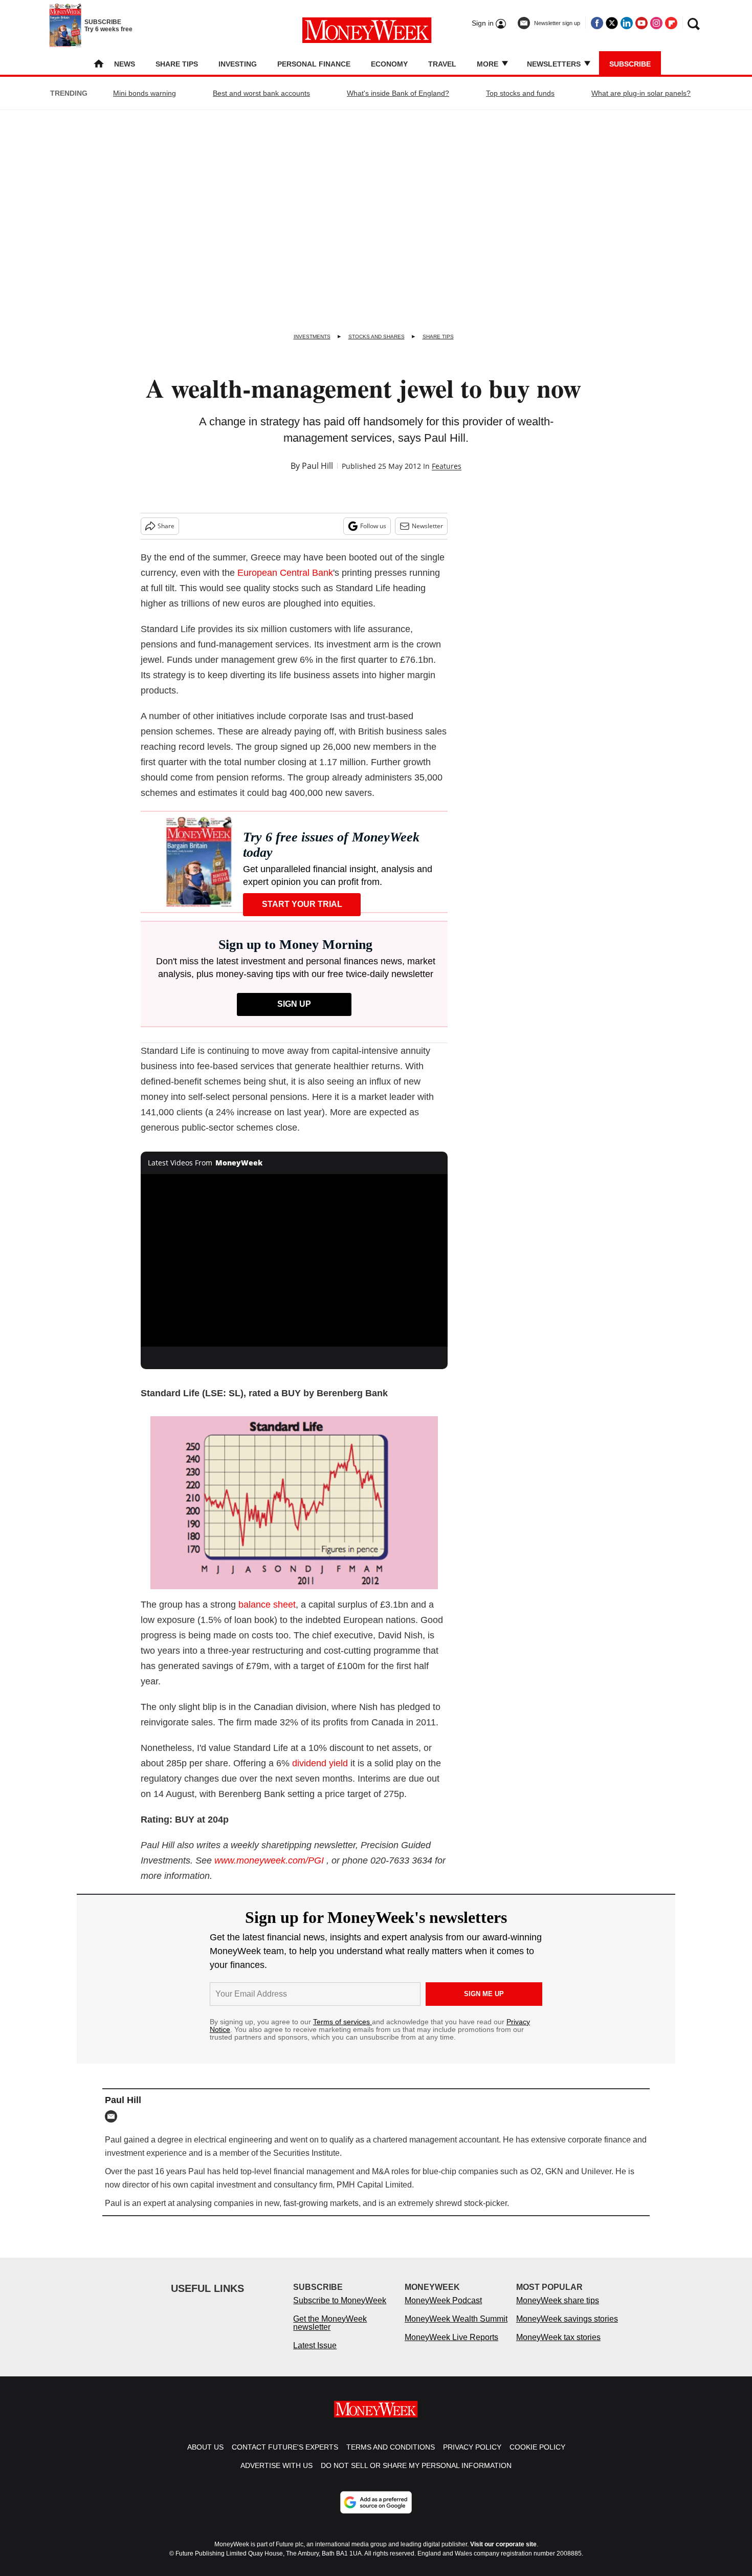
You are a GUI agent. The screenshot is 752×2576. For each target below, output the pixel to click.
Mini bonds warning (145, 93)
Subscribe (630, 64)
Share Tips (177, 64)
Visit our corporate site (503, 2544)
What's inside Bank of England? (398, 93)
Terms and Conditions (391, 2447)
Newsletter (427, 526)
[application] (294, 1261)
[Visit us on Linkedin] (627, 23)
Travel (442, 64)
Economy (389, 64)
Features (447, 466)
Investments (312, 337)
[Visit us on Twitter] (612, 23)
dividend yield (320, 1763)
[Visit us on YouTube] (642, 23)
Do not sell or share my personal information (416, 2465)
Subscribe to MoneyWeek (340, 2300)
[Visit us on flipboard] (671, 23)
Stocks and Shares (377, 337)
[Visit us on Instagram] (656, 23)
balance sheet (267, 1605)
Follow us (373, 526)
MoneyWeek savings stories (567, 2319)
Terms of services (342, 2022)
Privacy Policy (472, 2447)
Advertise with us (277, 2465)
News (125, 64)
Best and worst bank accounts (261, 93)
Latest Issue (315, 2345)
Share (166, 526)
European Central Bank (285, 573)
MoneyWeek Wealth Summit (456, 2319)
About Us (205, 2447)
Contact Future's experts (285, 2447)
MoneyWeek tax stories (558, 2337)
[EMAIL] (114, 2116)
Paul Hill (317, 466)
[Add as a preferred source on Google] (376, 2502)
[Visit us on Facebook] (597, 23)
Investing (238, 64)
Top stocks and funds (520, 93)
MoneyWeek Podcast (443, 2300)
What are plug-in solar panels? (641, 93)
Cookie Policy (537, 2447)
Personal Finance (314, 64)
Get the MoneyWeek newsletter (330, 2323)
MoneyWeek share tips (558, 2300)
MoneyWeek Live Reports (451, 2337)
